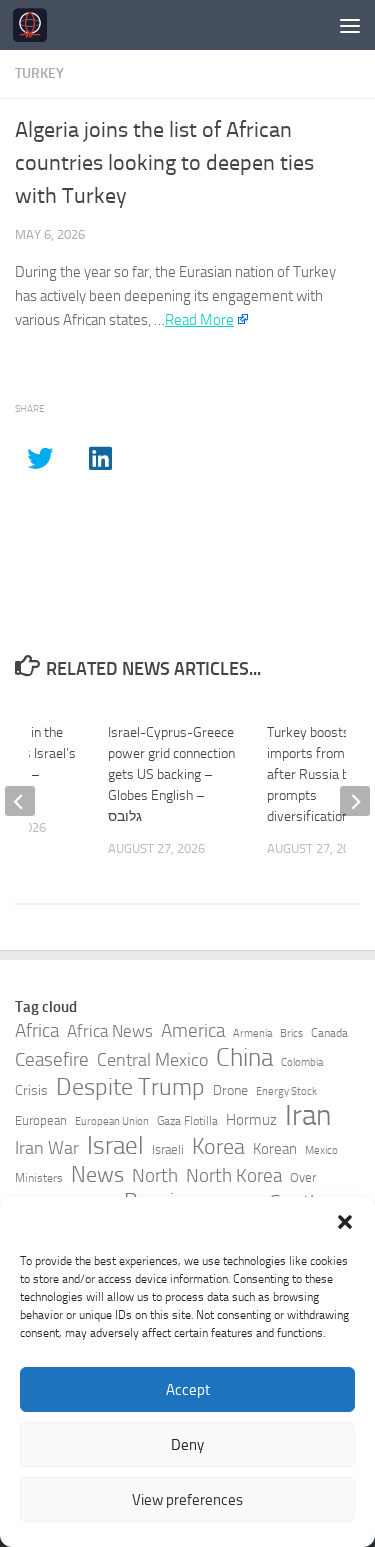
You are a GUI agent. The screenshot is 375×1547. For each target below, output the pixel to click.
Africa (37, 1030)
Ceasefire (52, 1060)
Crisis (31, 1090)
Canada (329, 1033)
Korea (218, 1147)
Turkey (39, 73)
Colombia (302, 1062)
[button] (345, 1222)
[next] (355, 801)
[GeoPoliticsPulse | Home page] (35, 25)
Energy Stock (286, 1091)
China (244, 1058)
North (155, 1175)
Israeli (168, 1149)
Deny (187, 1445)
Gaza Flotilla (187, 1121)
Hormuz (251, 1120)
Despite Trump (130, 1087)
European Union (112, 1121)
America (193, 1030)
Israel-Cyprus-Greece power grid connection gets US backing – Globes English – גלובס (171, 774)
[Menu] (350, 25)
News (97, 1175)
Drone (230, 1090)
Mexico (321, 1150)
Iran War (47, 1148)
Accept (188, 1390)
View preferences (187, 1500)
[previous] (20, 801)
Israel (115, 1146)
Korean (275, 1149)
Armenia (252, 1033)
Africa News (110, 1031)
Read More (199, 320)
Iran (308, 1116)
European (41, 1120)
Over (303, 1177)
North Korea (234, 1176)
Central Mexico (152, 1060)
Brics (291, 1033)
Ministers (39, 1178)
